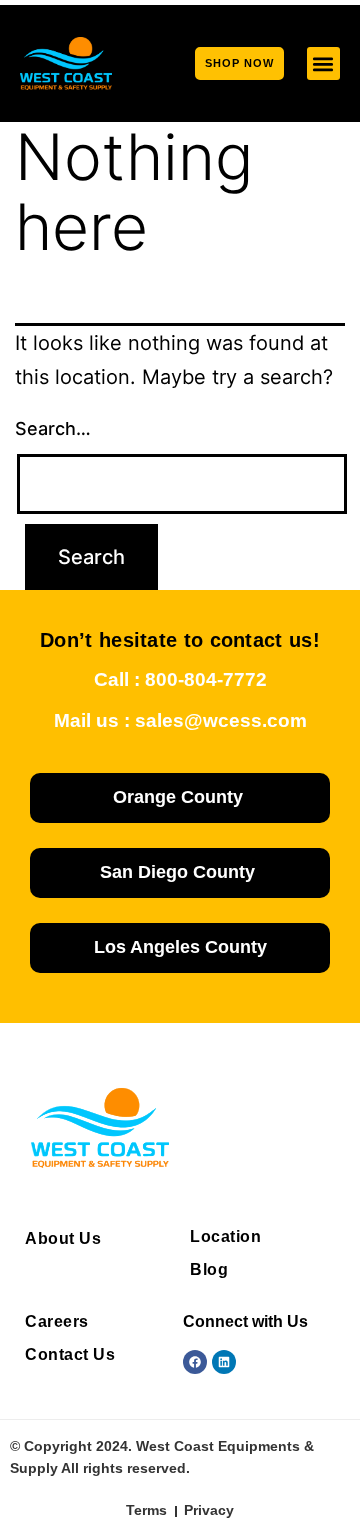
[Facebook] (195, 1362)
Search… (53, 428)
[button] (323, 63)
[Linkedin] (224, 1362)
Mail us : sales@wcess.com (180, 720)
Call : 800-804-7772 (180, 679)
